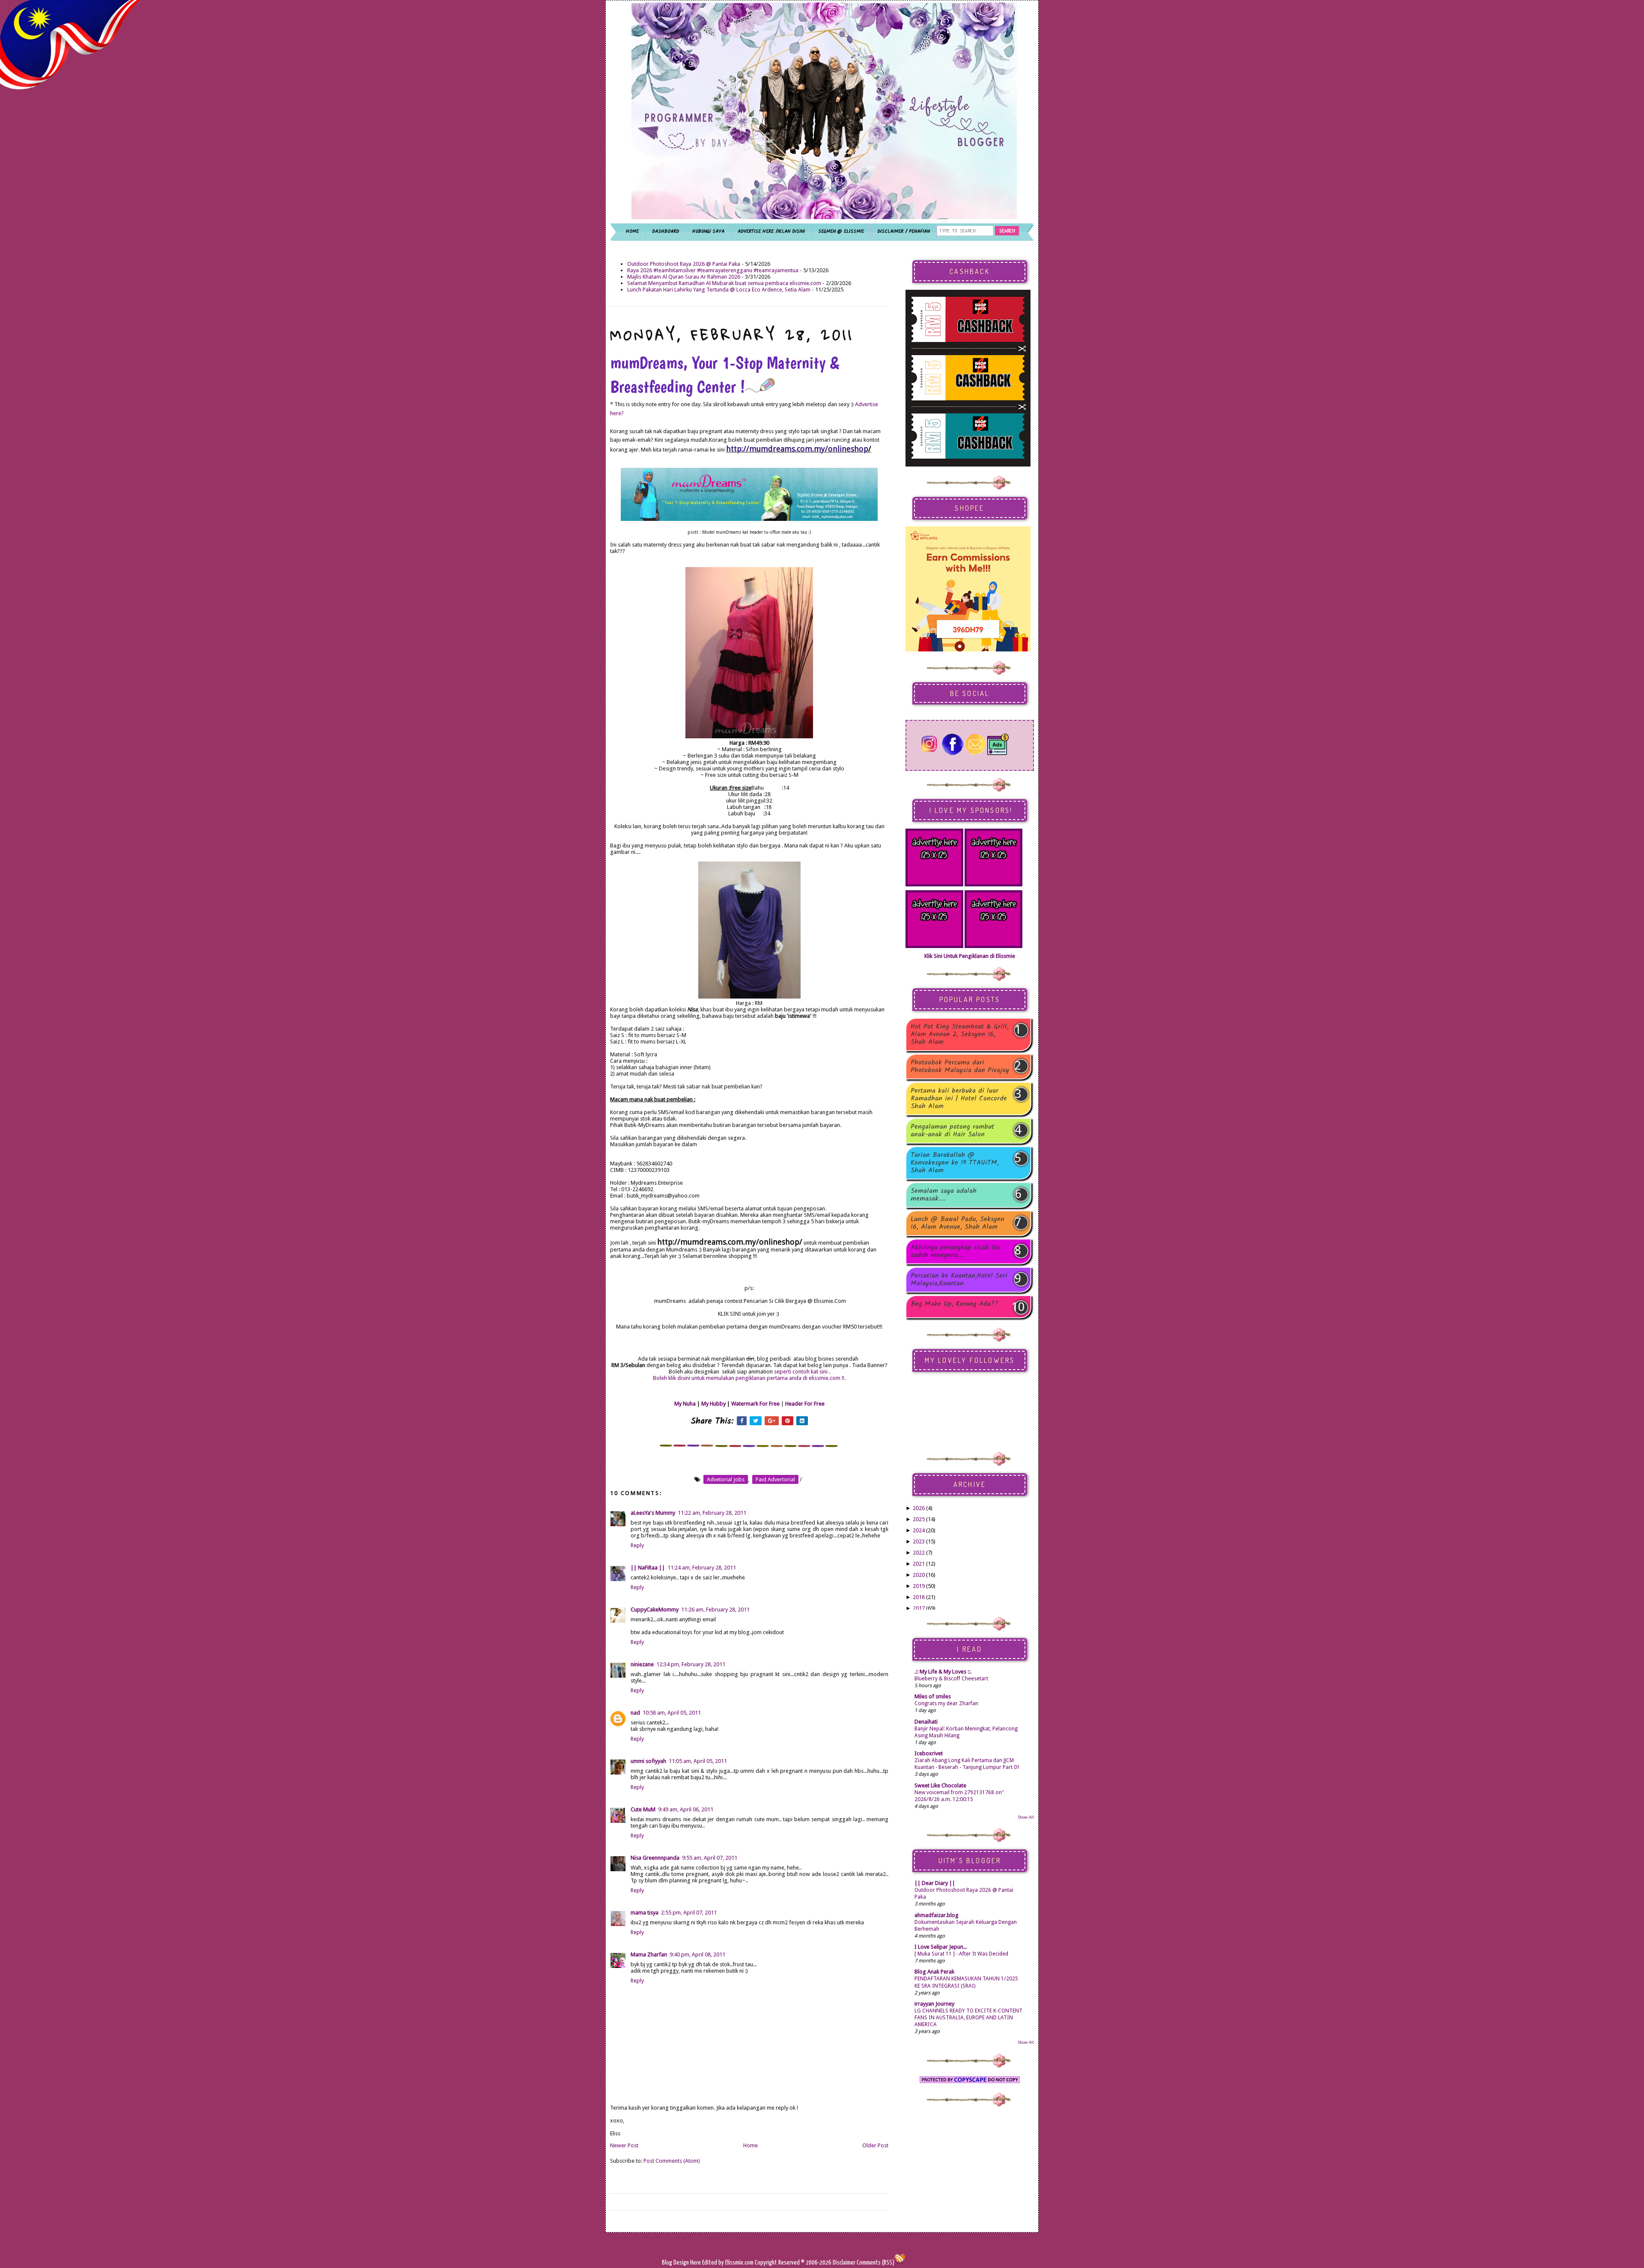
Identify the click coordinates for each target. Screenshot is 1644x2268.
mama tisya (645, 1913)
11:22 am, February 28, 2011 (712, 1513)
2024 (919, 1530)
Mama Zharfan (649, 1954)
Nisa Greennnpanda (655, 1858)
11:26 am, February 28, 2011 (715, 1610)
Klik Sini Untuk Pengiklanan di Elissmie (970, 956)
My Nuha (685, 1404)
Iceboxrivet (929, 1753)
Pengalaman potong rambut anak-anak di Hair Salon (952, 1131)
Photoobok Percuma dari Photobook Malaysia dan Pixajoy (960, 1067)
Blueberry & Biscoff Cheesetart (951, 1679)
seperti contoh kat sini (801, 1372)
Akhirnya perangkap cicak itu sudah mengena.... (955, 1251)
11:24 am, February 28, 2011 (702, 1568)
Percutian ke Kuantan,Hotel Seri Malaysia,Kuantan (959, 1280)
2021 (919, 1564)
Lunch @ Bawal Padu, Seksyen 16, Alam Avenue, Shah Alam (958, 1223)
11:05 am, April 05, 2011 (698, 1761)
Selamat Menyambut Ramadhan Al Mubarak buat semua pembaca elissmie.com (724, 283)
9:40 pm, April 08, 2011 (697, 1954)
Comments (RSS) (876, 2263)
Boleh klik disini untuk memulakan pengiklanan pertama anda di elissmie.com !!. (749, 1378)
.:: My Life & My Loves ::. (943, 1672)
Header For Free (805, 1404)
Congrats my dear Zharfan (946, 1703)
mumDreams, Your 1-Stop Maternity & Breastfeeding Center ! (724, 375)
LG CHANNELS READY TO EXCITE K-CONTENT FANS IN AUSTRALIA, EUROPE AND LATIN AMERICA (968, 2018)
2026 (919, 1508)
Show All (1026, 1817)
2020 (919, 1575)
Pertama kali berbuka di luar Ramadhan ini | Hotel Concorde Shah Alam (959, 1099)
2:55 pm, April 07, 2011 (689, 1913)
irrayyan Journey (934, 2004)
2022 (919, 1553)
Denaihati (926, 1722)
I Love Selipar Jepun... (941, 1947)
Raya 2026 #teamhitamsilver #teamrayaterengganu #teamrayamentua (713, 270)
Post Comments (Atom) (672, 2161)
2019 (919, 1586)
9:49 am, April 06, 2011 (686, 1809)
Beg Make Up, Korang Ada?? (955, 1305)
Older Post (875, 2145)
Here (696, 2263)
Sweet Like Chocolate (940, 1785)
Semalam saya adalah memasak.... (944, 1195)
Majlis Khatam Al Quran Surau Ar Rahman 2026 (684, 277)
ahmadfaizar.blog (937, 1915)
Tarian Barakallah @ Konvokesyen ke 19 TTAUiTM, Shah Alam (955, 1163)
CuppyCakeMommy (655, 1610)
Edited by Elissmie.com (728, 2263)
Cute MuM (643, 1809)
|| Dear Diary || (935, 1883)
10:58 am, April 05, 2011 (672, 1713)
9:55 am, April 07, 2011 (710, 1858)
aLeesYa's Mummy (653, 1513)
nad (635, 1713)
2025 (919, 1519)
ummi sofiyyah (648, 1761)
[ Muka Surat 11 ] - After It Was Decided (961, 1954)
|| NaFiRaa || (648, 1568)
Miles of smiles (933, 1696)
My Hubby (713, 1404)
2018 (919, 1597)
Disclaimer (843, 2263)
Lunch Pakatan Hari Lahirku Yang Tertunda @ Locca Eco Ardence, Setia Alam (719, 290)
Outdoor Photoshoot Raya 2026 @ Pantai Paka (684, 264)
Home (751, 2145)
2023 (919, 1541)
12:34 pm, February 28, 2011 (691, 1664)
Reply (637, 1545)
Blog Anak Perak (934, 1972)
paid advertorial (775, 1479)
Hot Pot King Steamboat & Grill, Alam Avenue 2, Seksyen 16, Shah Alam (960, 1034)
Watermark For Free (755, 1404)
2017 (919, 1608)
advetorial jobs (726, 1479)
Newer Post (624, 2145)
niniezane (642, 1664)
